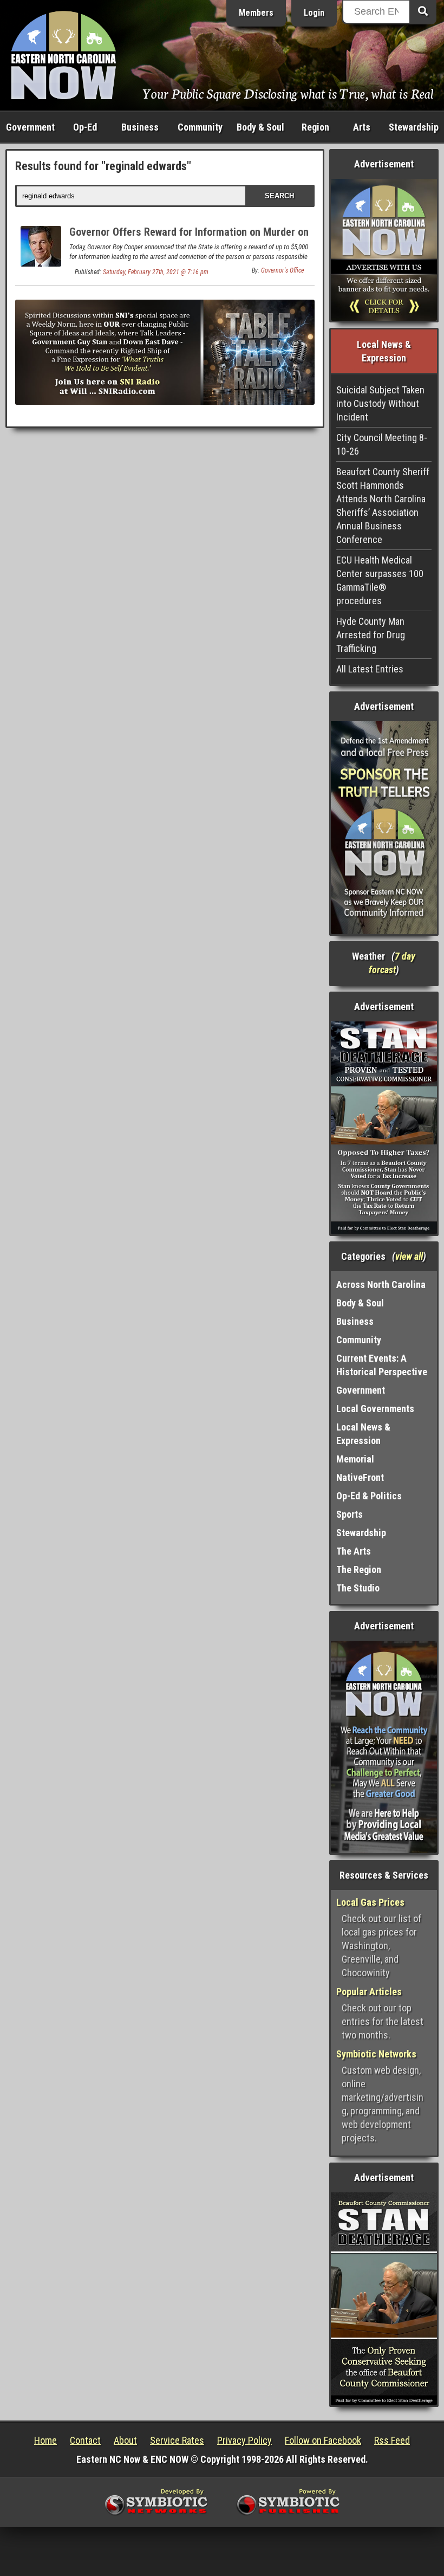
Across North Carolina (381, 1284)
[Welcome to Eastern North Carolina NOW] (64, 54)
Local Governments (375, 1409)
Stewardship (414, 127)
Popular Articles (369, 1992)
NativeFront (360, 1477)
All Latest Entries (370, 669)
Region (315, 127)
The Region (359, 1569)
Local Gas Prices (370, 1902)
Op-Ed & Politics (369, 1496)
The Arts (354, 1551)
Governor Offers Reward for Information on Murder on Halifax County (189, 238)
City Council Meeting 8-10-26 (382, 444)
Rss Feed (392, 2440)
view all (409, 1256)
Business (140, 127)
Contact (85, 2440)
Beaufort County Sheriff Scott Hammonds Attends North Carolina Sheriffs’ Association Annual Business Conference (383, 506)
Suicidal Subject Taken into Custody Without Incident (380, 403)
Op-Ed (85, 127)
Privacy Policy (244, 2440)
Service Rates (177, 2440)
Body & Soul (260, 127)
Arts (362, 127)
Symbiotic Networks (376, 2054)
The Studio (358, 1588)
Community (200, 127)
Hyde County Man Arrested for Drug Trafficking (371, 635)
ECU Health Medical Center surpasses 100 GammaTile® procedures (380, 580)
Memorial (355, 1459)
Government (30, 127)
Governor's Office (282, 270)
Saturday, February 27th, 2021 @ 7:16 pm (156, 272)
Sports (350, 1514)
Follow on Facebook (323, 2440)
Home (45, 2440)
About (125, 2440)
